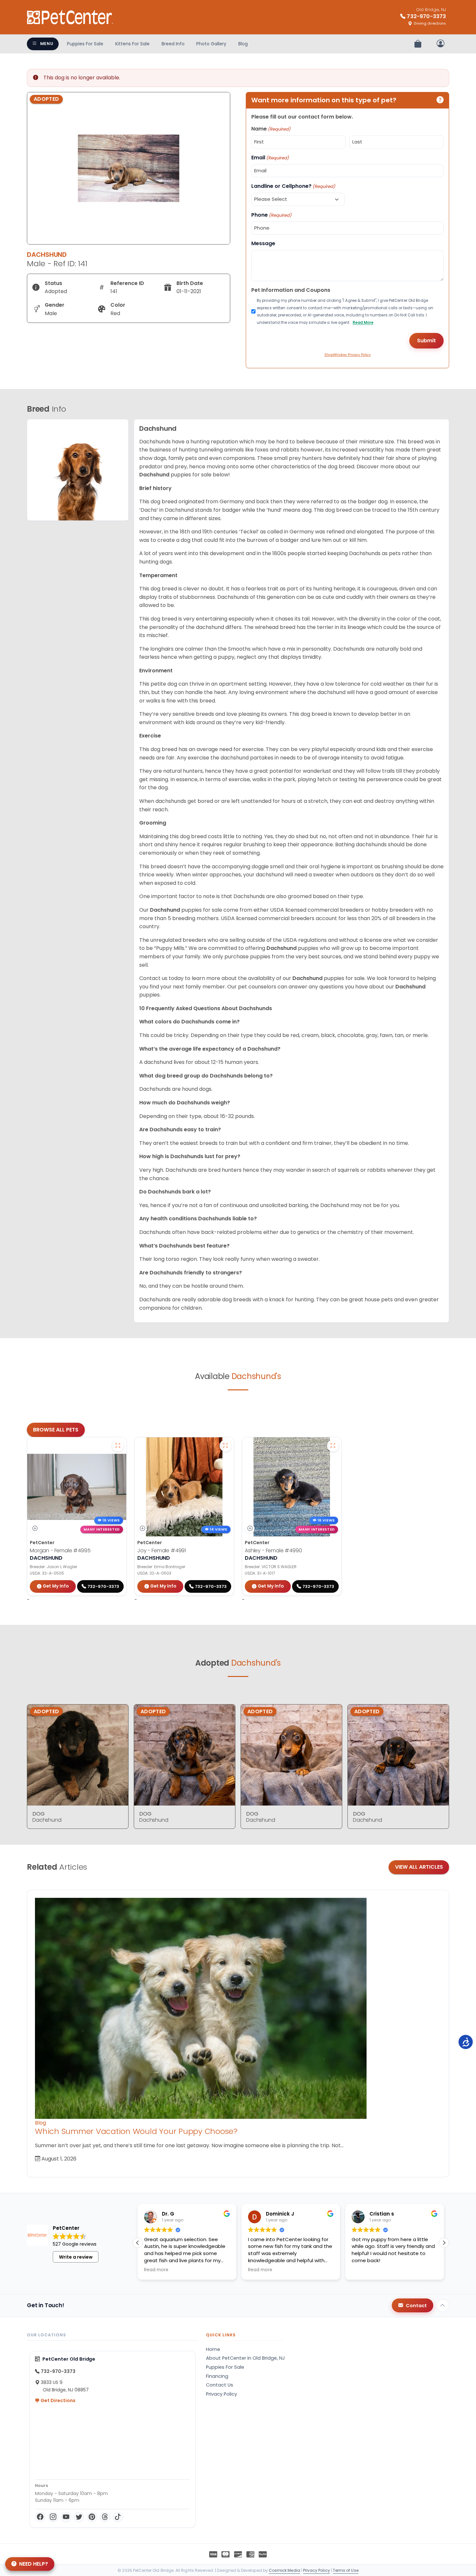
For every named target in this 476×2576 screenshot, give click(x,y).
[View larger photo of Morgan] (118, 1446)
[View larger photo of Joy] (225, 1446)
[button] (444, 2243)
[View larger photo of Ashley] (333, 1446)
